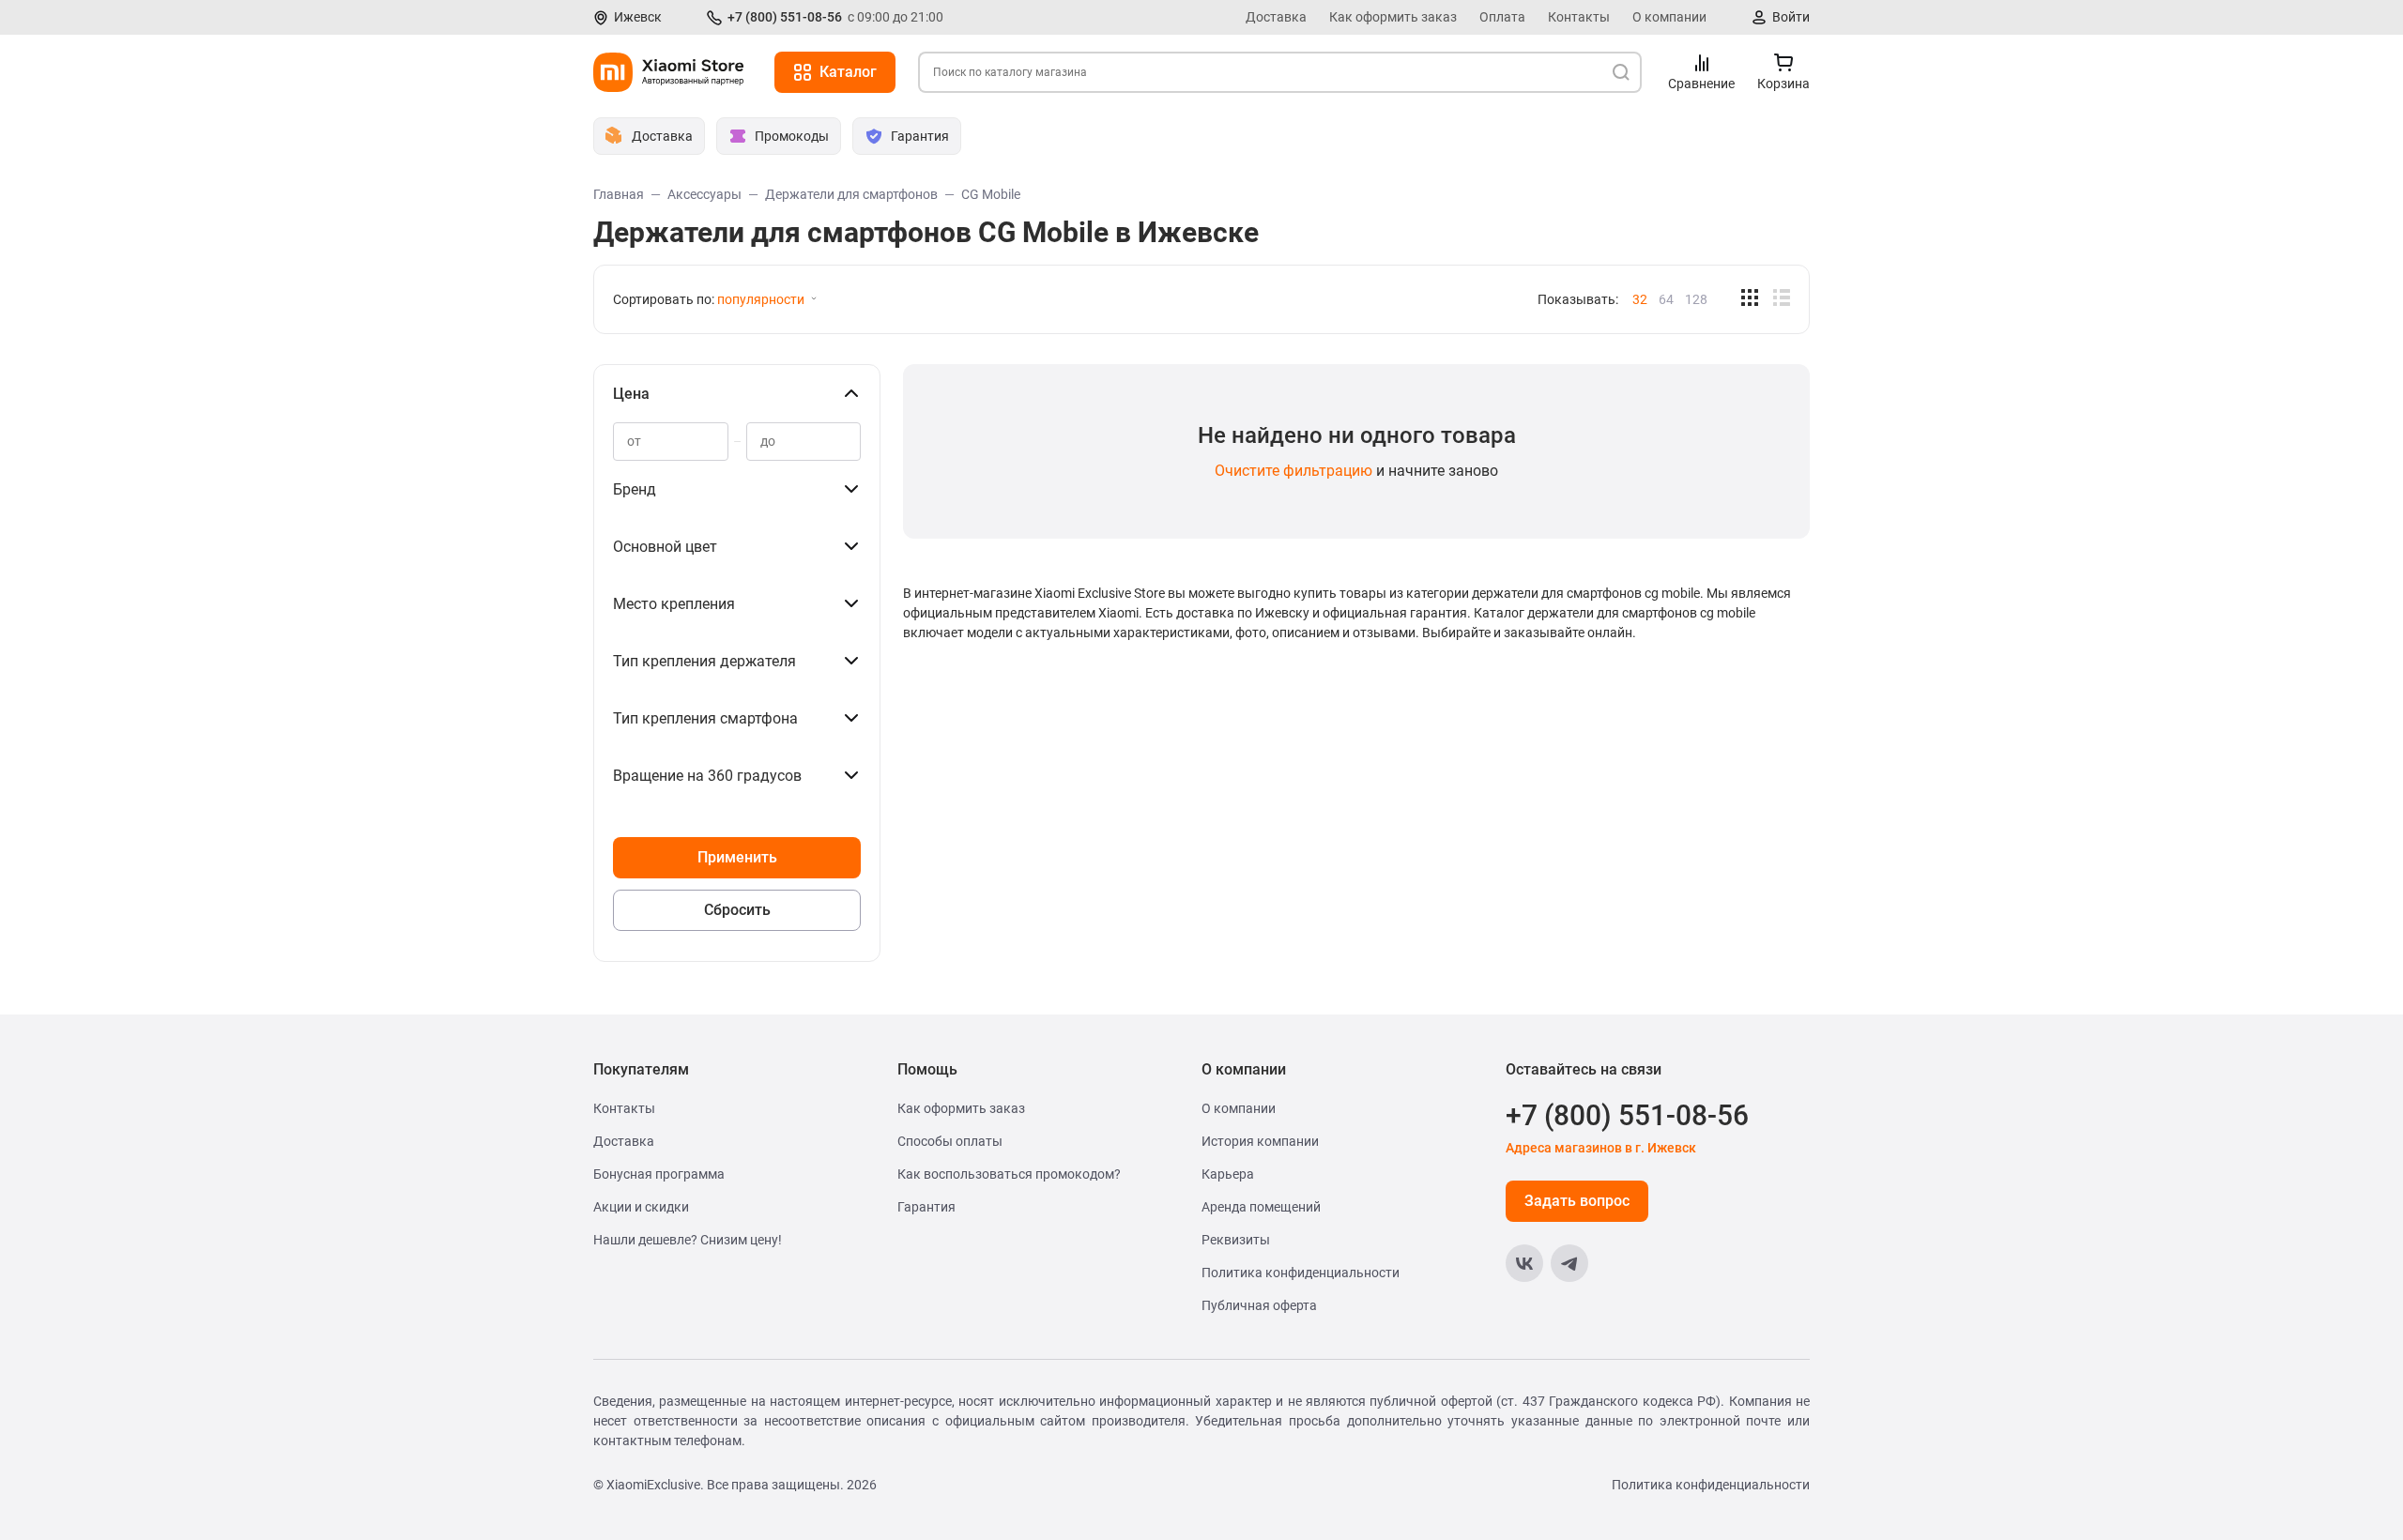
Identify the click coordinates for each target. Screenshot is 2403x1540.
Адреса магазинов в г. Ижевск (1601, 1148)
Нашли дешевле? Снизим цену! (688, 1240)
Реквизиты (1236, 1240)
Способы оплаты (950, 1141)
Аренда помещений (1261, 1207)
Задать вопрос (1577, 1201)
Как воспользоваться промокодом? (1009, 1174)
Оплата (1502, 17)
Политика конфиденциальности (1301, 1273)
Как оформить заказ (1393, 17)
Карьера (1228, 1174)
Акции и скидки (641, 1207)
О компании (1669, 17)
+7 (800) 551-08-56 (785, 17)
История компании (1260, 1141)
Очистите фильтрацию (1293, 471)
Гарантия (926, 1207)
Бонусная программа (659, 1174)
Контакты (1579, 17)
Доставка (1276, 17)
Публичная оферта (1259, 1305)
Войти (1791, 17)
